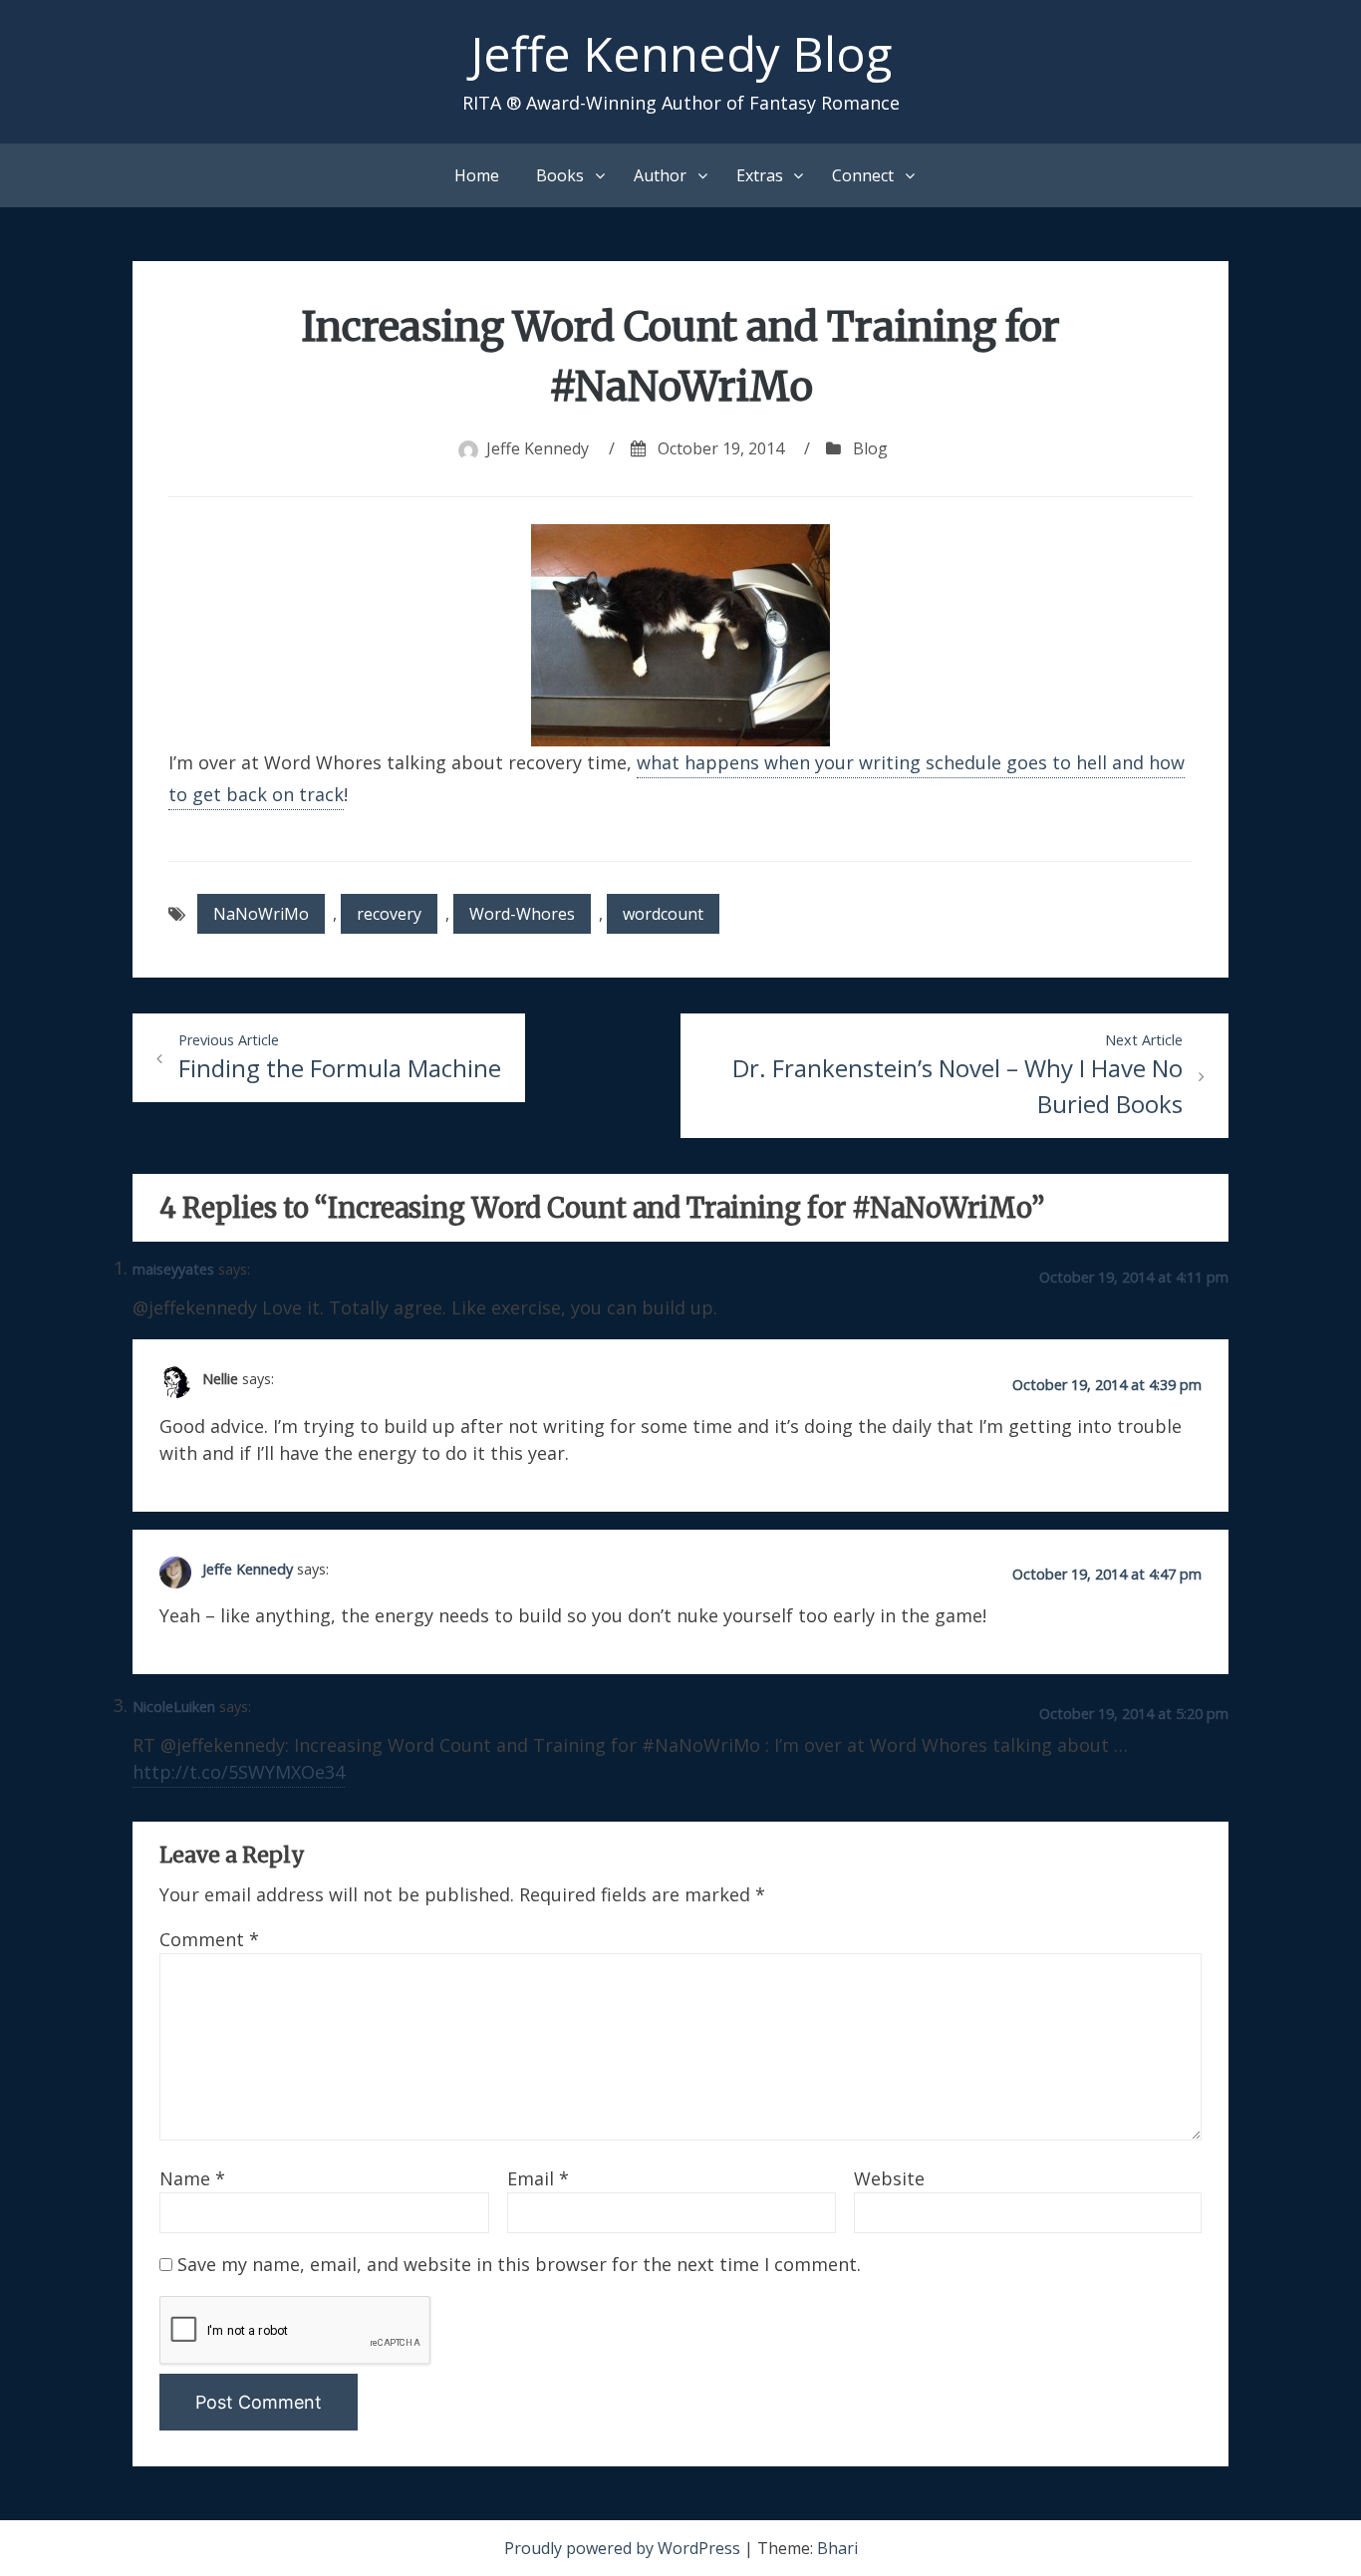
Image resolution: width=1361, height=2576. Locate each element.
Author (660, 175)
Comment (209, 1939)
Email (538, 2178)
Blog (870, 448)
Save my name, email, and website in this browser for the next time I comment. (519, 2264)
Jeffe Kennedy (538, 448)
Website (889, 2178)
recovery (389, 914)
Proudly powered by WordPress (624, 2548)
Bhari (837, 2548)
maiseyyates (173, 1269)
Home (477, 175)
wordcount (663, 914)
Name (192, 2178)
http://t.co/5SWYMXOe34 (239, 1772)
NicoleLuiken (174, 1707)
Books (560, 175)
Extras (760, 175)
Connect (863, 175)
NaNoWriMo (261, 914)
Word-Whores (522, 914)
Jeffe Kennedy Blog (681, 53)
